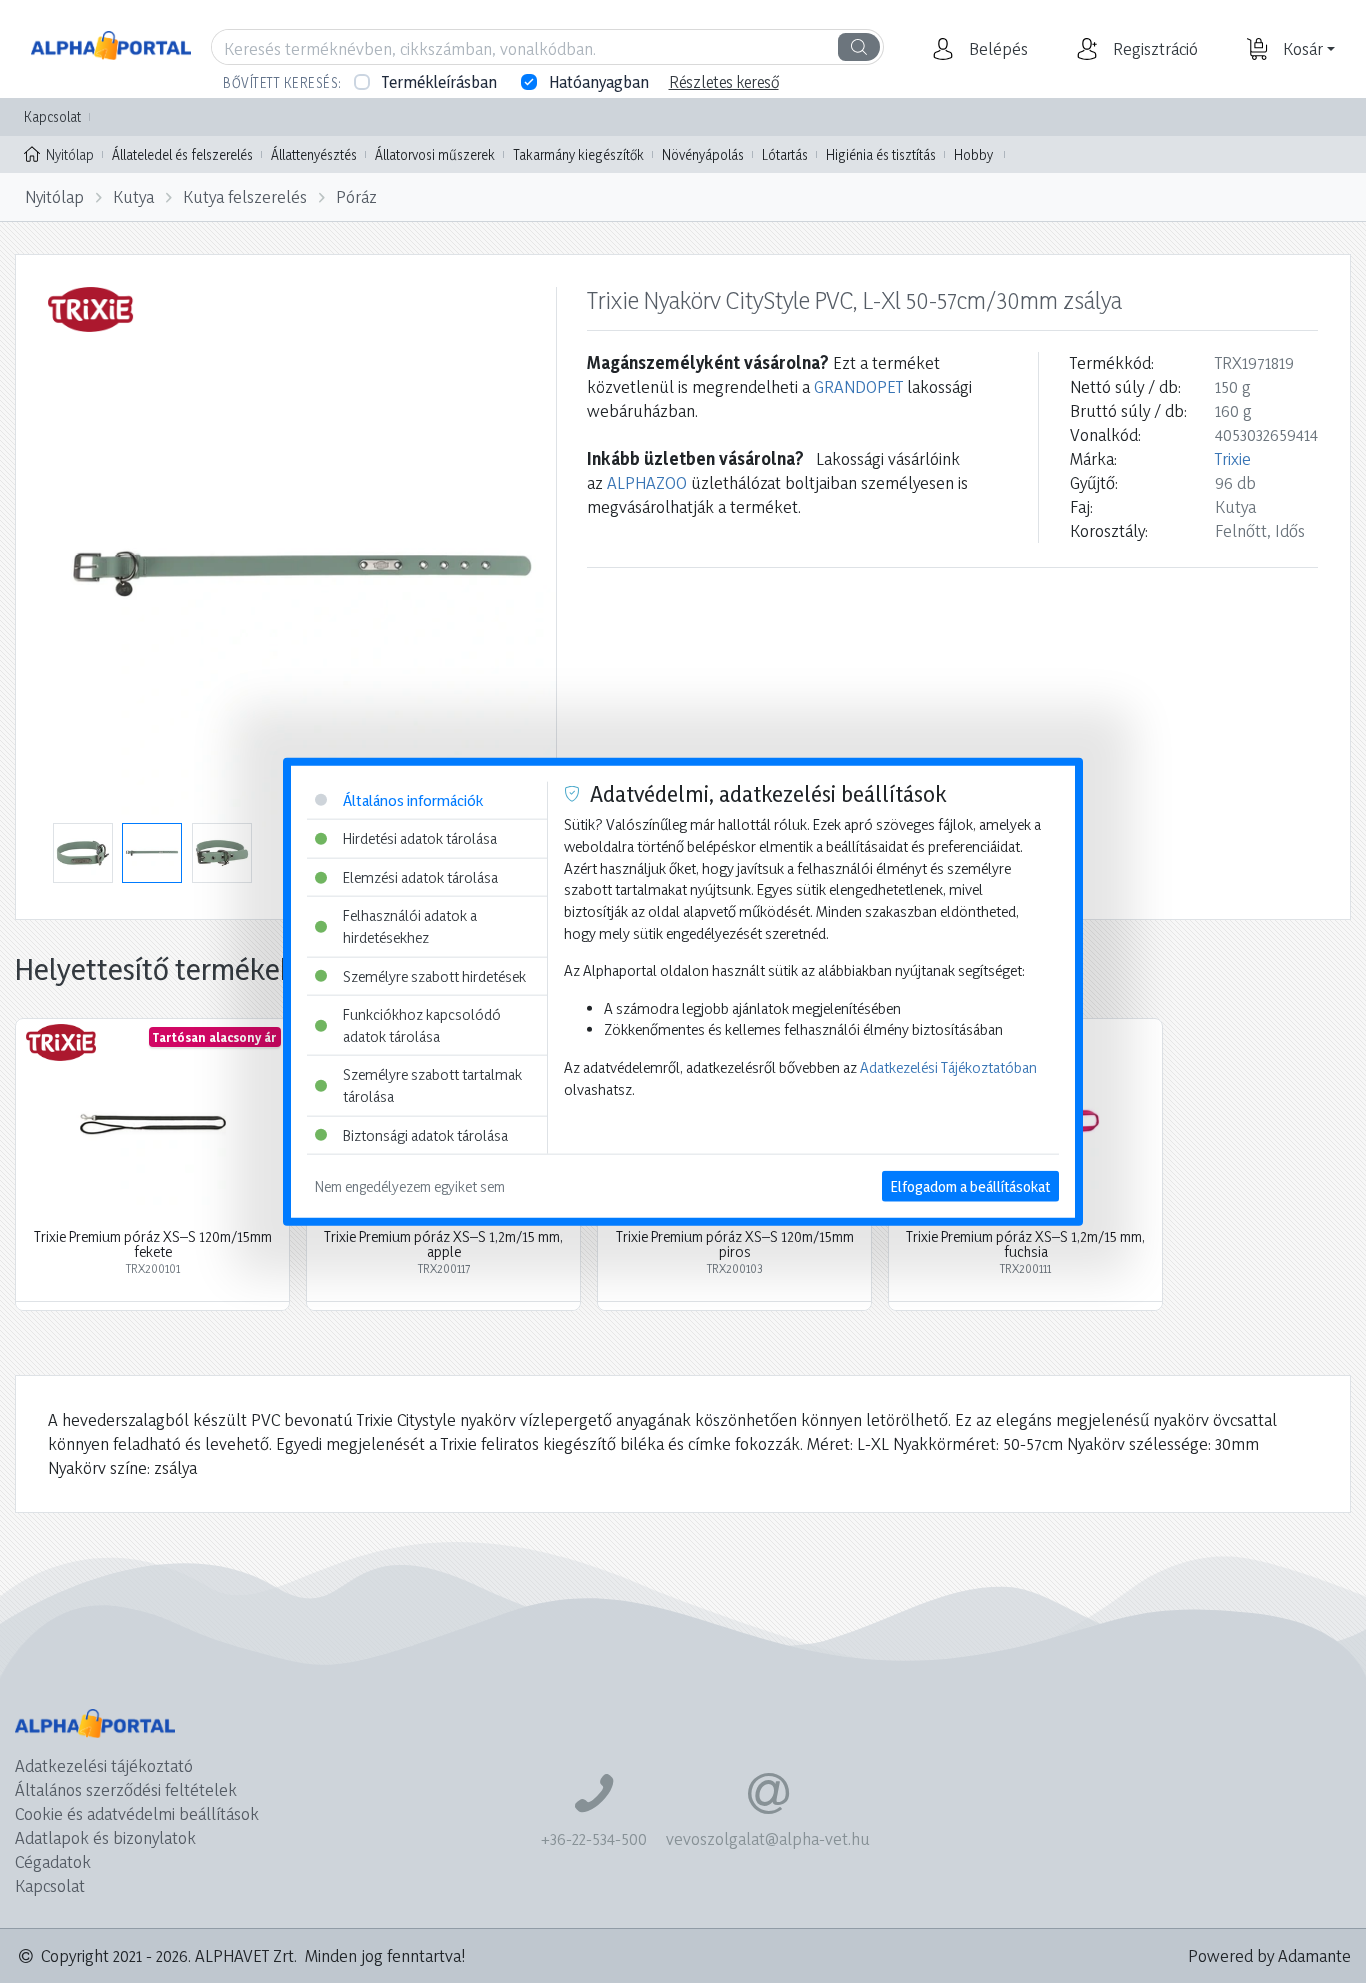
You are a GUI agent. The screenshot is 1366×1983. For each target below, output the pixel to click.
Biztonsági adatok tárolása (425, 1134)
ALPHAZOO (647, 482)
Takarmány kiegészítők (578, 154)
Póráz (356, 196)
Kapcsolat (52, 116)
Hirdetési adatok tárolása (420, 838)
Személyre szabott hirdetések (434, 975)
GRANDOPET (858, 386)
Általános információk (413, 799)
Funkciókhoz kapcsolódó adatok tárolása (422, 1025)
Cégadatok (53, 1861)
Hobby (973, 154)
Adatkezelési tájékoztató (104, 1765)
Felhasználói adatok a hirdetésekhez (410, 926)
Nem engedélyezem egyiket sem (410, 1186)
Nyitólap (70, 154)
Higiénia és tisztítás (881, 154)
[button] (996, 49)
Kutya (133, 196)
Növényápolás (703, 154)
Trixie (1233, 458)
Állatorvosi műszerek (435, 154)
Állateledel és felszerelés (182, 154)
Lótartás (785, 154)
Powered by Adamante (1269, 1955)
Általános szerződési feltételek (126, 1789)
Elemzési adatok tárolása (420, 876)
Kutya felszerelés (245, 196)
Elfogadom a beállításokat (970, 1186)
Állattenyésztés (314, 154)
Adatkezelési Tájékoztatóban (948, 1067)
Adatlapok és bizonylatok (105, 1837)
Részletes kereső (724, 82)
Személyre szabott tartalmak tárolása (432, 1085)
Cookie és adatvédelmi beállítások (137, 1813)
